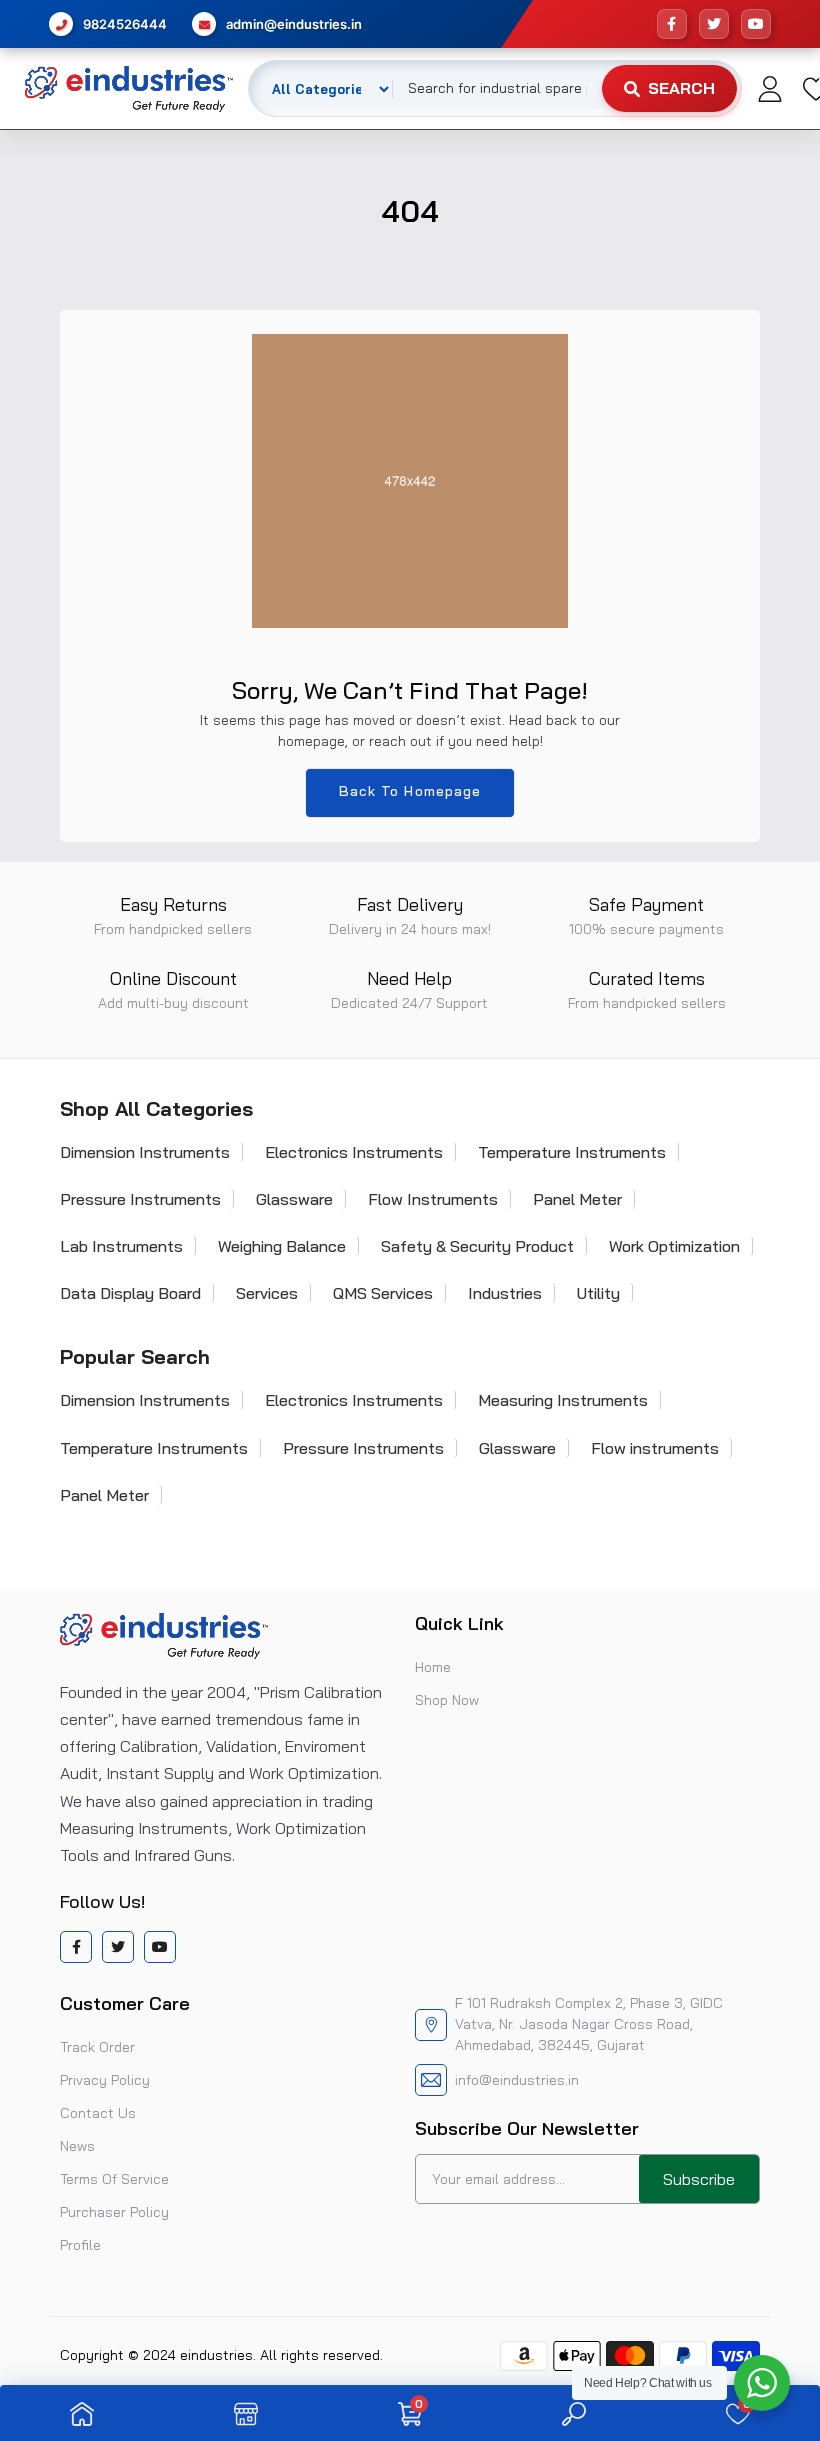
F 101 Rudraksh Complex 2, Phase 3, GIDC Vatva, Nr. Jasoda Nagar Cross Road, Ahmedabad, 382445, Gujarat (589, 2024)
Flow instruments (655, 1448)
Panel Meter (577, 1199)
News (77, 2146)
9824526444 (125, 24)
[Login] (770, 89)
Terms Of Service (114, 2179)
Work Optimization (674, 1246)
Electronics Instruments (354, 1152)
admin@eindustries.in (294, 24)
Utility (598, 1293)
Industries (505, 1293)
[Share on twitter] (118, 1947)
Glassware (294, 1199)
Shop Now (447, 1700)
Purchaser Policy (114, 2212)
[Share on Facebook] (76, 1947)
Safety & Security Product (477, 1246)
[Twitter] (714, 24)
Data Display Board (130, 1293)
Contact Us (98, 2113)
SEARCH (681, 88)
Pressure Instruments (140, 1199)
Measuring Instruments (563, 1400)
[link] (82, 2413)
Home (433, 1667)
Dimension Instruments (145, 1152)
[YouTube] (756, 24)
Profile (80, 2245)
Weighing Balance (282, 1246)
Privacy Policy (105, 2080)
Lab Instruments (121, 1246)
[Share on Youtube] (160, 1947)
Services (267, 1293)
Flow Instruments (433, 1199)
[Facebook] (672, 24)
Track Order (97, 2047)
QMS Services (383, 1293)
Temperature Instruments (572, 1152)
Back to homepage (410, 791)
